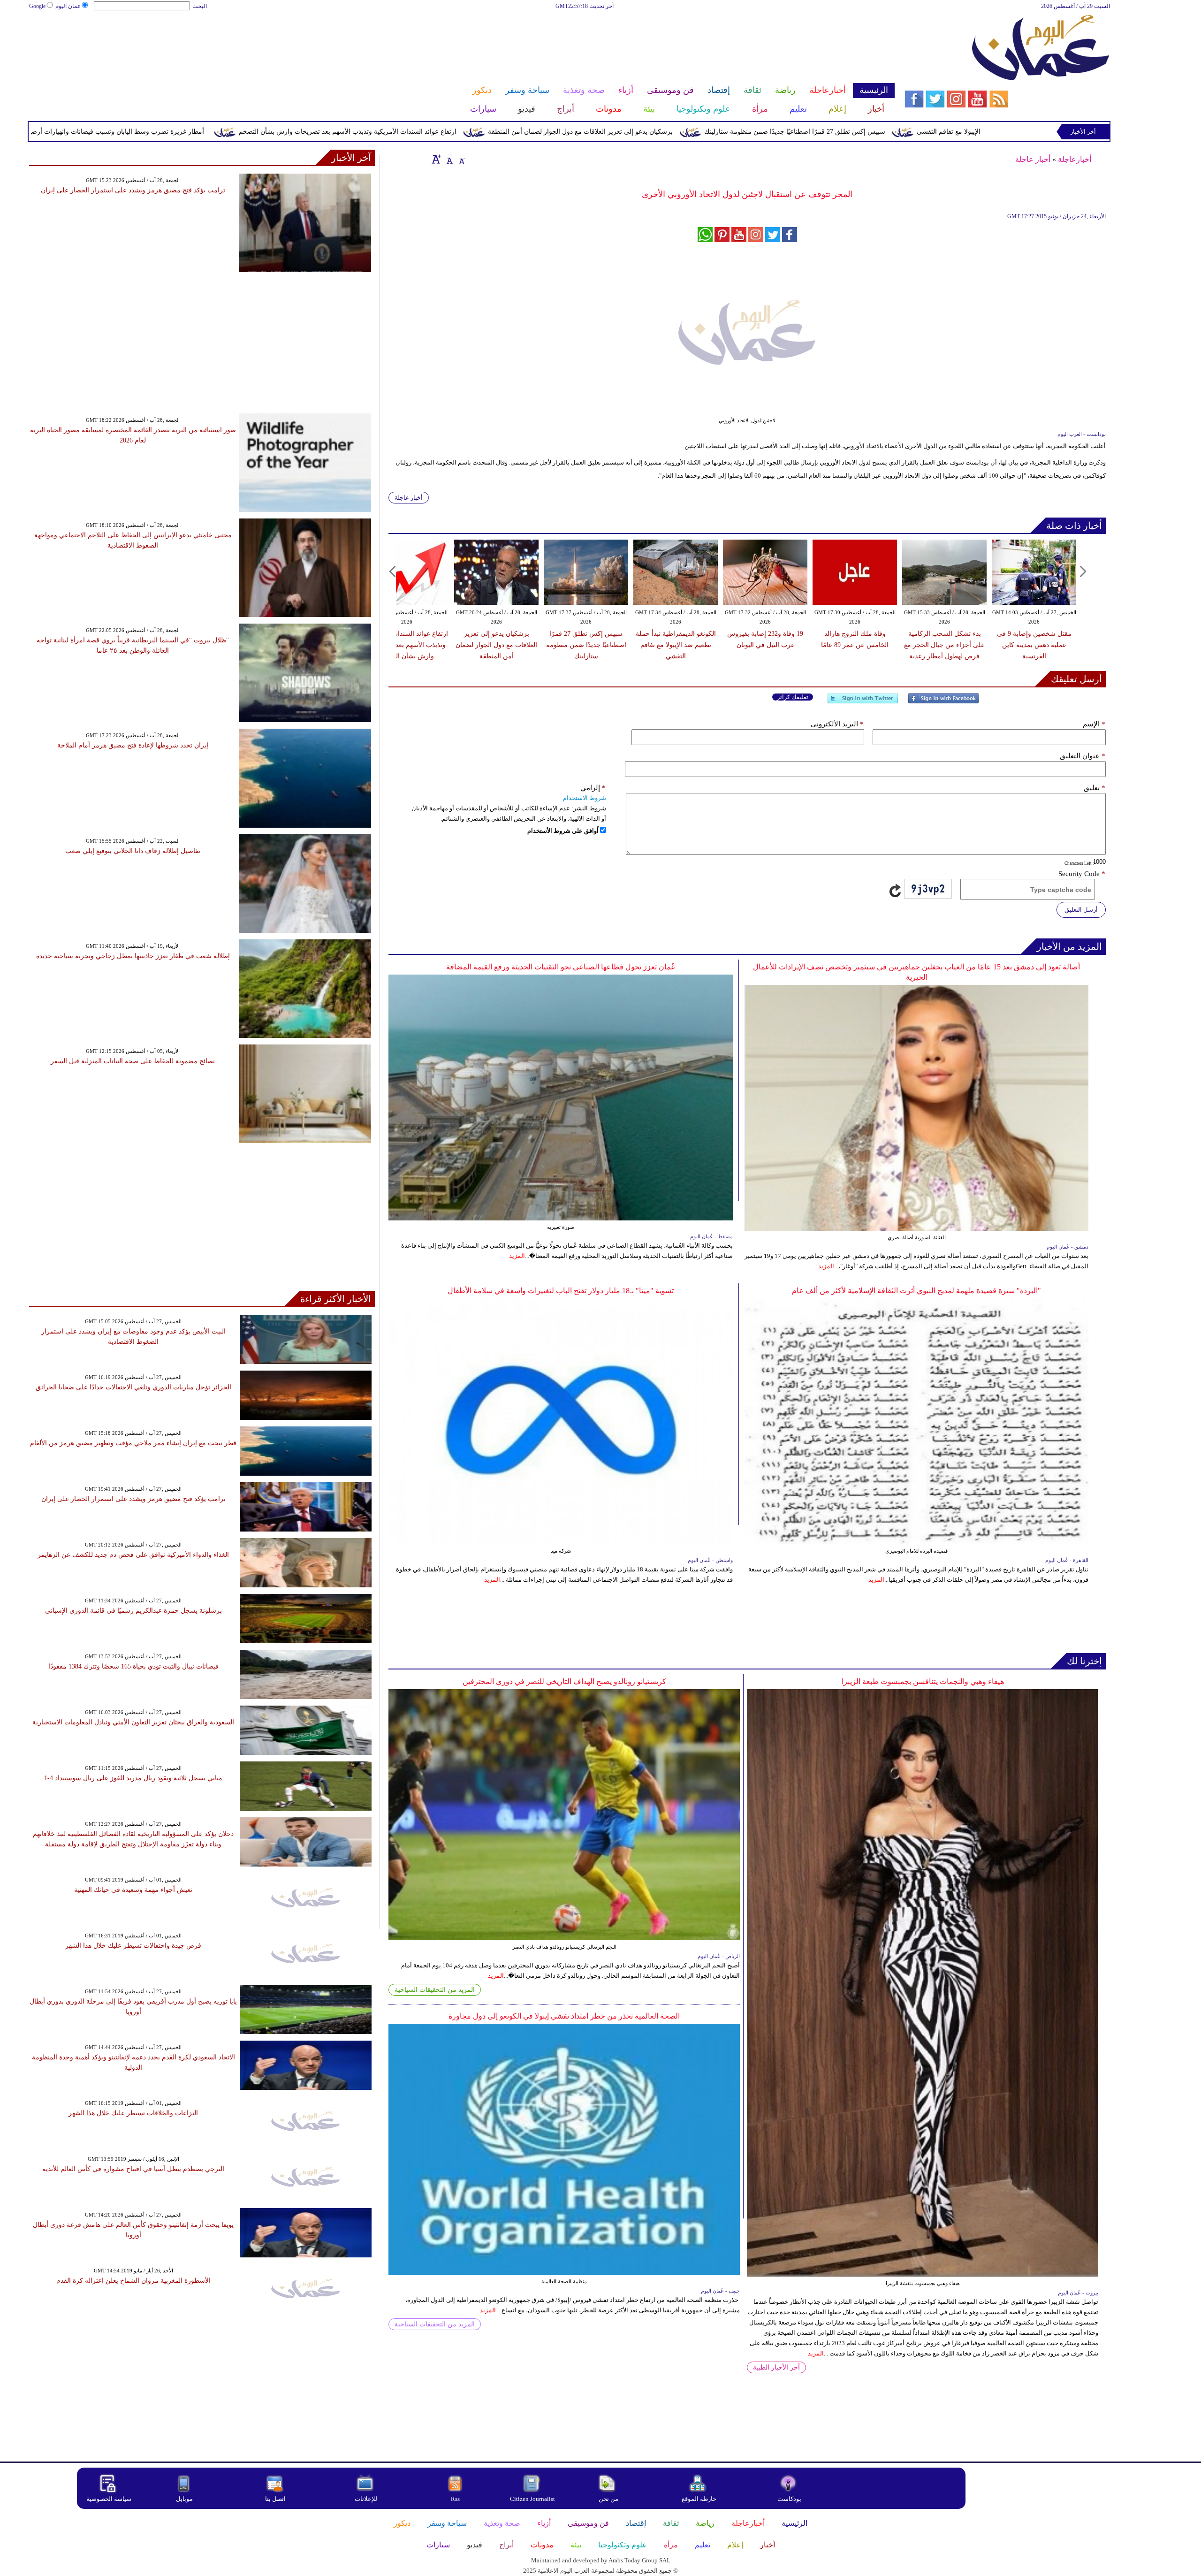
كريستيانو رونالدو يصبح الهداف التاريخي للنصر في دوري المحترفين (564, 1681)
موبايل (185, 2499)
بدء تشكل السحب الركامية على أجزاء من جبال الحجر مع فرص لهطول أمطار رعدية (944, 645)
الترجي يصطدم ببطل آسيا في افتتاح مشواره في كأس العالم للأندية (133, 2169)
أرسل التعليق (1081, 910)
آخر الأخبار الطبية (776, 2367)
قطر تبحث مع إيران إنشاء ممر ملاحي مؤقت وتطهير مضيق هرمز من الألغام (133, 1443)
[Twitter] (863, 702)
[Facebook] (943, 702)
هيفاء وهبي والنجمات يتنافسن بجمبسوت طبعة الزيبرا (923, 1681)
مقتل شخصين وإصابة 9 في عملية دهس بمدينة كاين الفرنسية (1034, 645)
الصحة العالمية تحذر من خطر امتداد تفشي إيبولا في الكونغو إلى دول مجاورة (564, 2016)
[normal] (448, 159)
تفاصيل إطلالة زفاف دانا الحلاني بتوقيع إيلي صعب (133, 851)
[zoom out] (462, 159)
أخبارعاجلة (1075, 159)
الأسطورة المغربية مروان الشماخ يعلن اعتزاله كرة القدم (133, 2281)
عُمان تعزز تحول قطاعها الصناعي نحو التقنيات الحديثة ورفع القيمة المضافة (561, 967)
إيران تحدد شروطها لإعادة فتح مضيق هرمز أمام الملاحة (133, 745)
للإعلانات (366, 2499)
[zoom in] (436, 159)
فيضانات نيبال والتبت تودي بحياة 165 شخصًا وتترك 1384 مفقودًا (133, 1666)
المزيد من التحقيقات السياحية (435, 1990)
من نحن (608, 2499)
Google (37, 6)
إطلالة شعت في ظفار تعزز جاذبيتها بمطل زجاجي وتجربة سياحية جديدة (133, 956)
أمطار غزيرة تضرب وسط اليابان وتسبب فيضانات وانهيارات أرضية (272, 132)
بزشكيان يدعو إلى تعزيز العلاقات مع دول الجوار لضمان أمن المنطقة (737, 132)
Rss (456, 2499)
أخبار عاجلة (1033, 159)
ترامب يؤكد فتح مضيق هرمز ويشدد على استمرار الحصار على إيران (133, 190)
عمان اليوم (68, 6)
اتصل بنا (275, 2499)
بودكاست (789, 2499)
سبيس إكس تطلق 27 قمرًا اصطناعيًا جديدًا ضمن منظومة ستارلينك (951, 132)
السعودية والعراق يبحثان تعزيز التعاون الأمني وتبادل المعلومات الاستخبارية (133, 1722)
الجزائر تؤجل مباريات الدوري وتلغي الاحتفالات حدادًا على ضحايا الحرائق (133, 1387)
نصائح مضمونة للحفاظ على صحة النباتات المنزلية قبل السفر (133, 1061)
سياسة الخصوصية (109, 2499)
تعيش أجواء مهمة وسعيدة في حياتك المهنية (133, 1890)
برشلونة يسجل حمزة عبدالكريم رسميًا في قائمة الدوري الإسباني (133, 1611)
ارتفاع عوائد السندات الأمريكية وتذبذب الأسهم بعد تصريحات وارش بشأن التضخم (504, 132)
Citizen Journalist (532, 2499)
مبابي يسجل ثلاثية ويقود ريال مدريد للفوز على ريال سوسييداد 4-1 (133, 1778)
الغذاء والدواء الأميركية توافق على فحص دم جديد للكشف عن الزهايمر (133, 1555)
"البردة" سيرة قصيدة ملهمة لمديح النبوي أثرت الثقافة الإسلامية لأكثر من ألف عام (916, 1291)
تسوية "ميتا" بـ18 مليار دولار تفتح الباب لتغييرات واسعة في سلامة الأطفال (561, 1291)
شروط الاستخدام (585, 798)
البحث (200, 6)
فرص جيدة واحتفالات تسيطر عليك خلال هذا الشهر (133, 1946)
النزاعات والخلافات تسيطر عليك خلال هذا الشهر (133, 2113)
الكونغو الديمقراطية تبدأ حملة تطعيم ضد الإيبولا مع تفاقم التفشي (676, 645)
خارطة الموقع (699, 2499)
